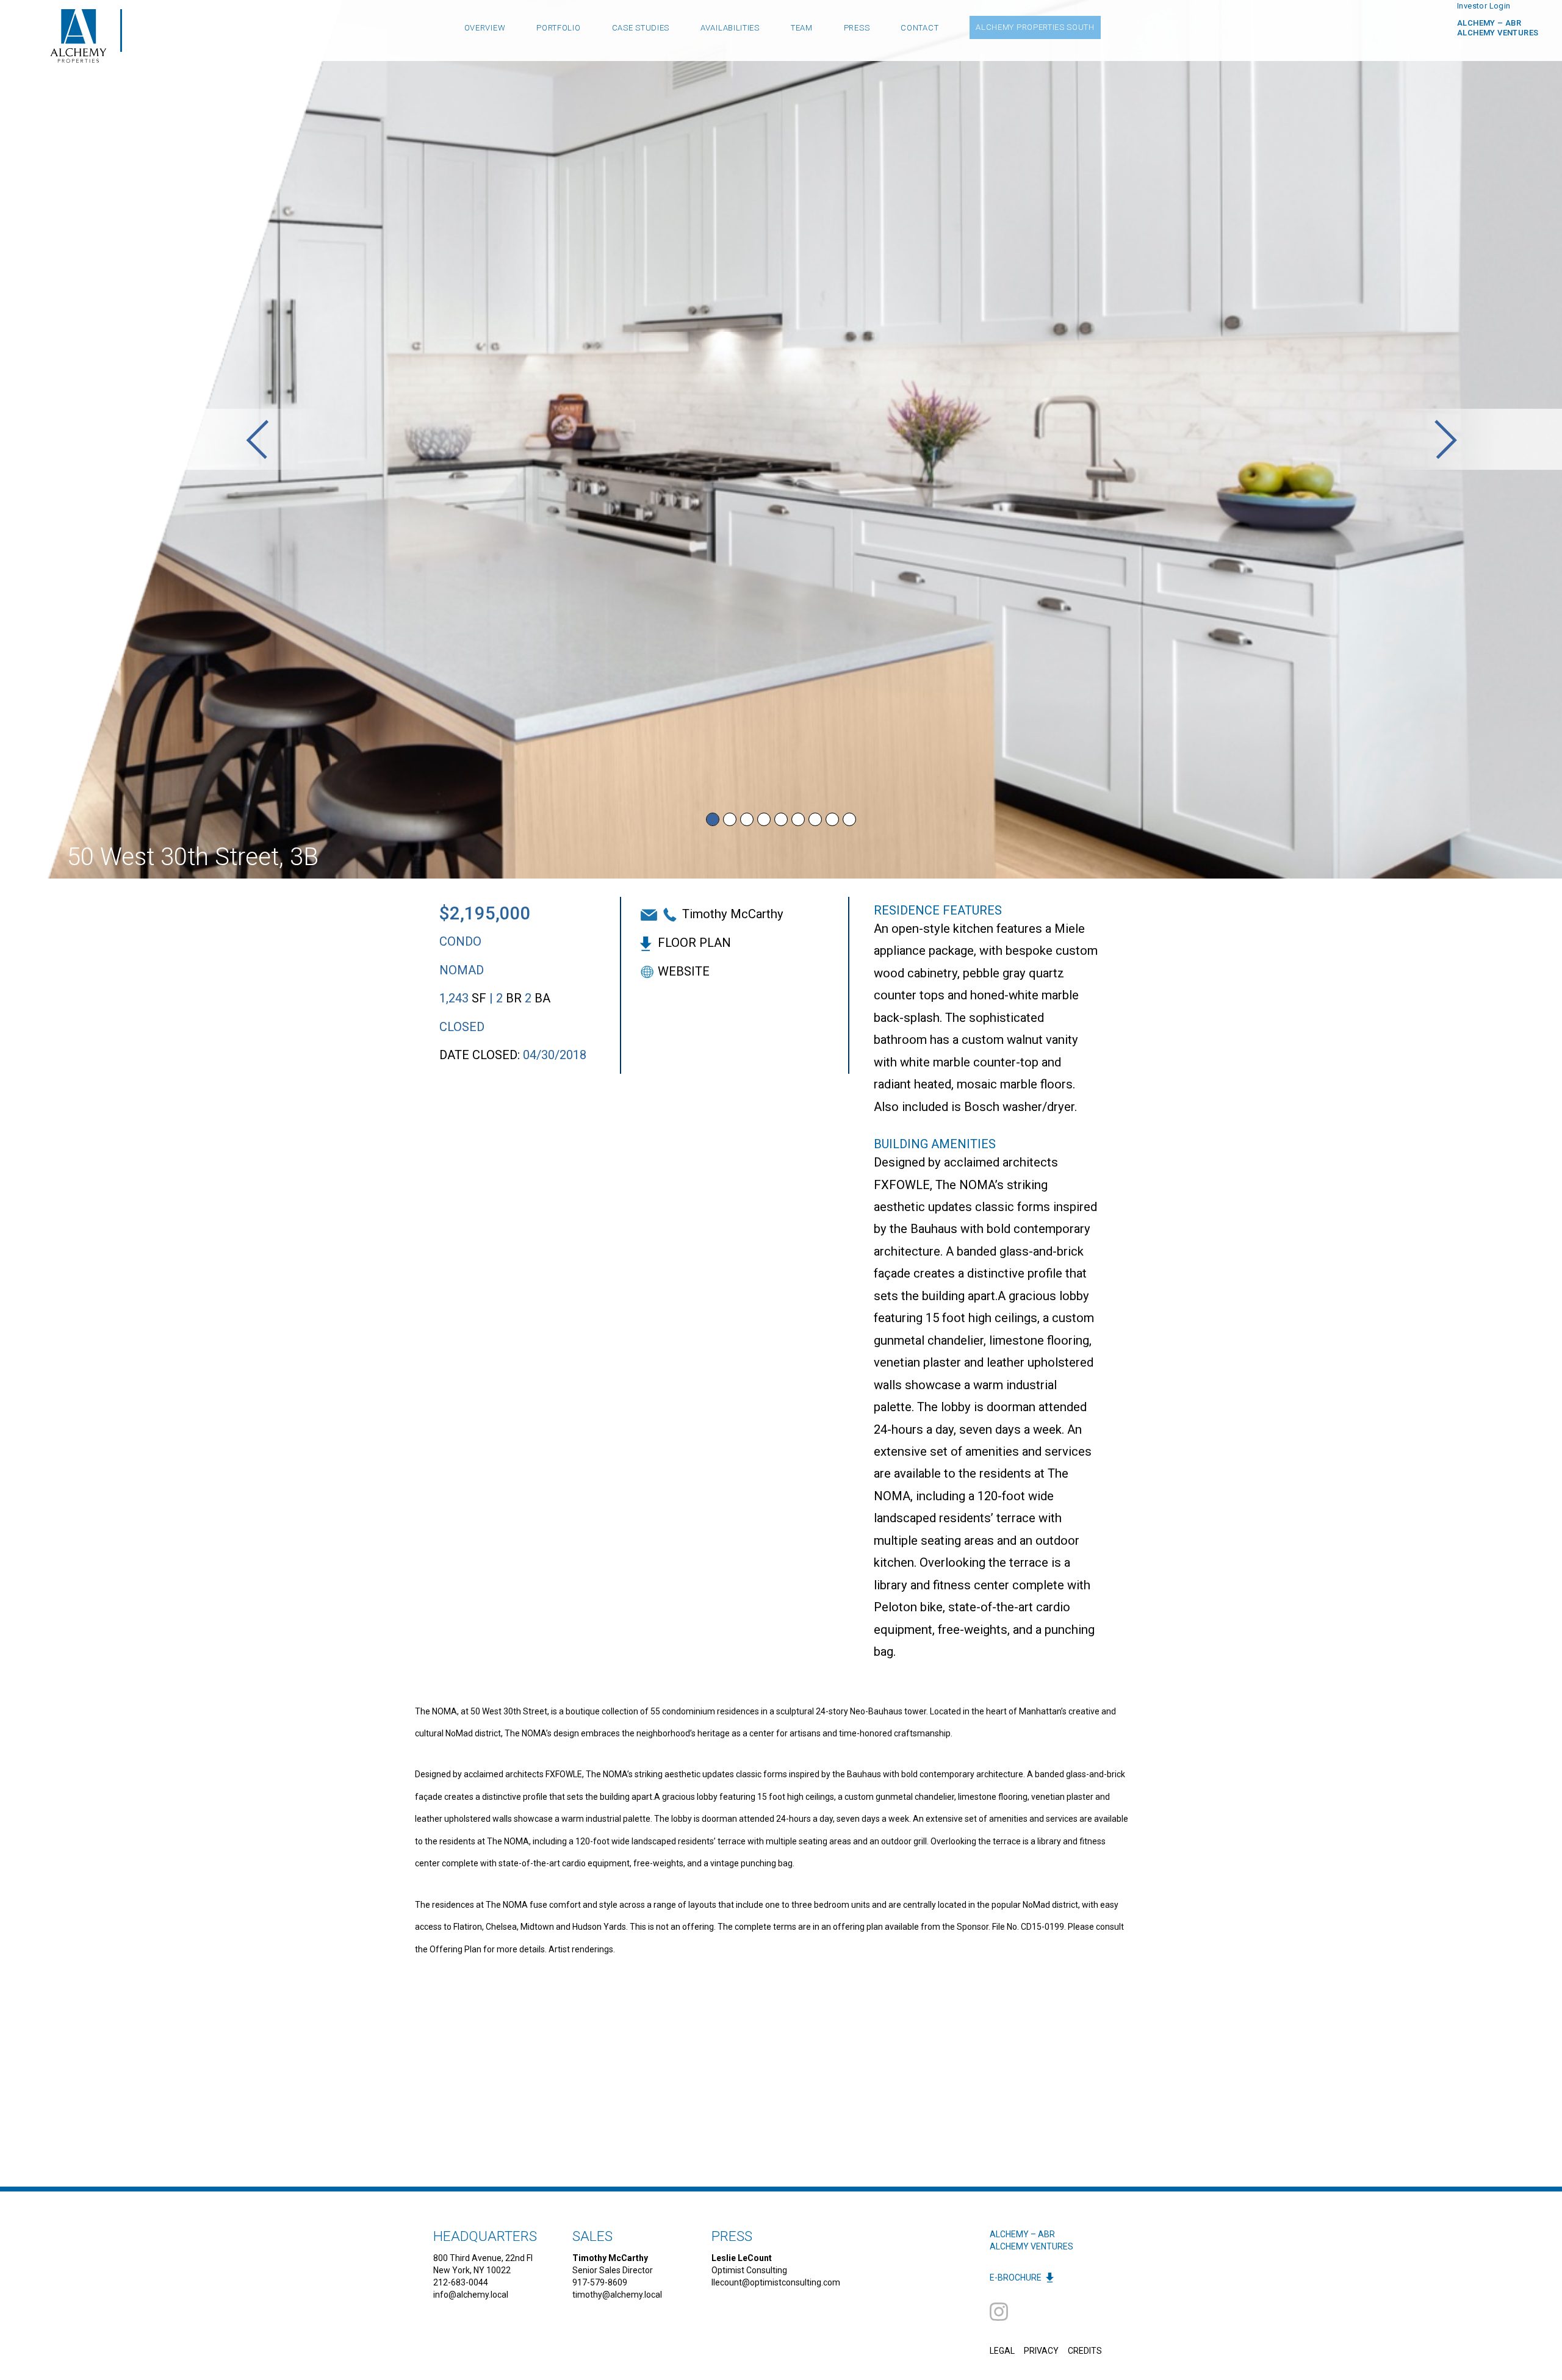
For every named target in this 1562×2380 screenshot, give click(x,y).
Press (857, 28)
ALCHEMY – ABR (1489, 23)
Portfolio (558, 28)
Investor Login (1484, 6)
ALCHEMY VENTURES (1031, 2246)
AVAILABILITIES (730, 28)
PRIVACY (1041, 2351)
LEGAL (1002, 2351)
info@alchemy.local (471, 2295)
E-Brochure (1016, 2278)
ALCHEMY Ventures (1498, 33)
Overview (485, 28)
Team (802, 28)
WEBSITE (684, 971)
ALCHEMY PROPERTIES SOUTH (1035, 27)
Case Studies (641, 28)
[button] (257, 439)
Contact (920, 28)
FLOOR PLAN (694, 943)
